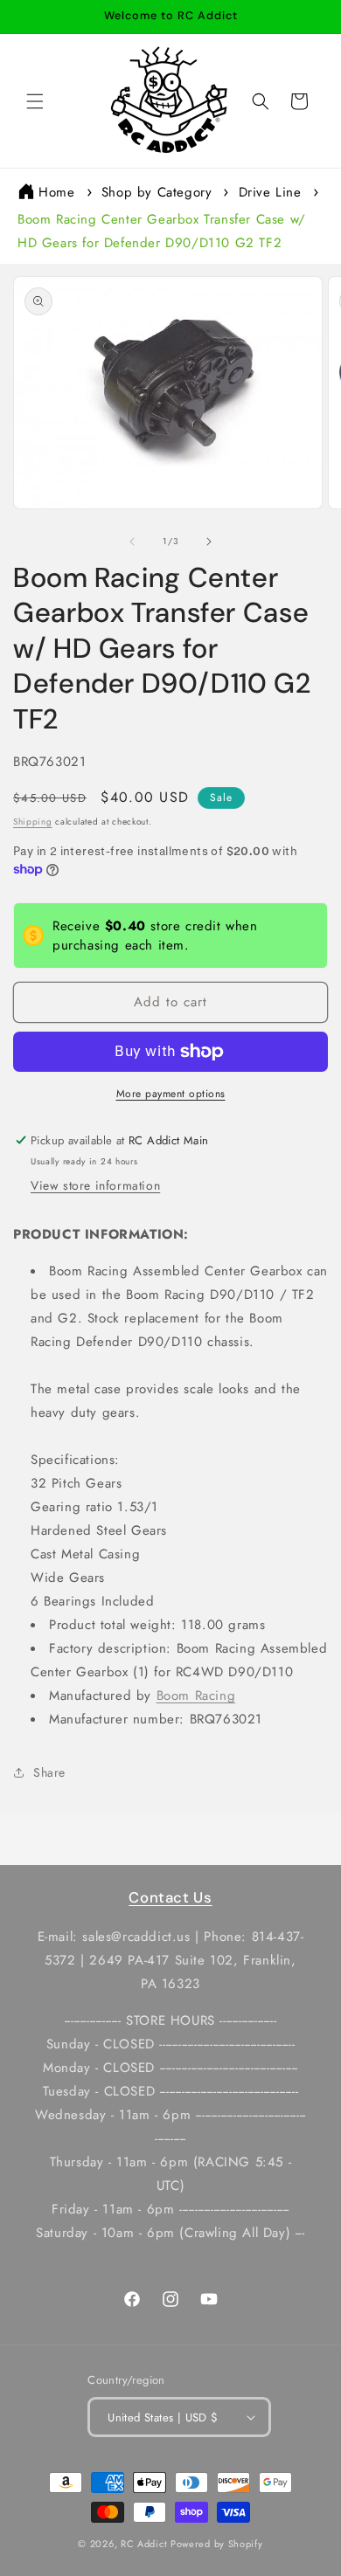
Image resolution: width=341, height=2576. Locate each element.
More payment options (171, 1094)
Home (56, 192)
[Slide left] (132, 542)
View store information (95, 1185)
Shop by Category (157, 192)
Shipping (33, 822)
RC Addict (144, 2544)
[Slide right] (209, 542)
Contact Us (170, 1897)
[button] (35, 101)
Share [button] (49, 1772)
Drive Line (270, 192)
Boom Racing (196, 1695)
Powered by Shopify (217, 2544)
